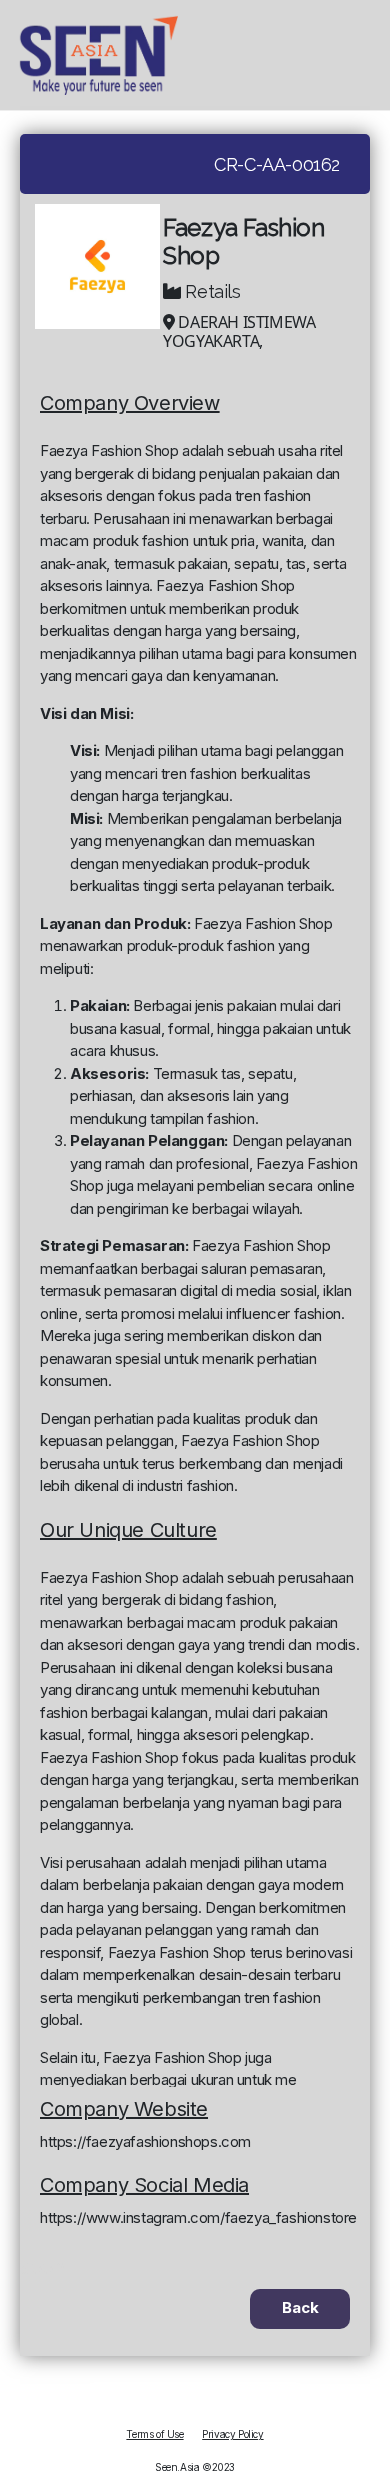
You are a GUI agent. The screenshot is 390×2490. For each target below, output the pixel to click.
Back (300, 2307)
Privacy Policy (232, 2434)
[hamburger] (370, 55)
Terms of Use (154, 2434)
